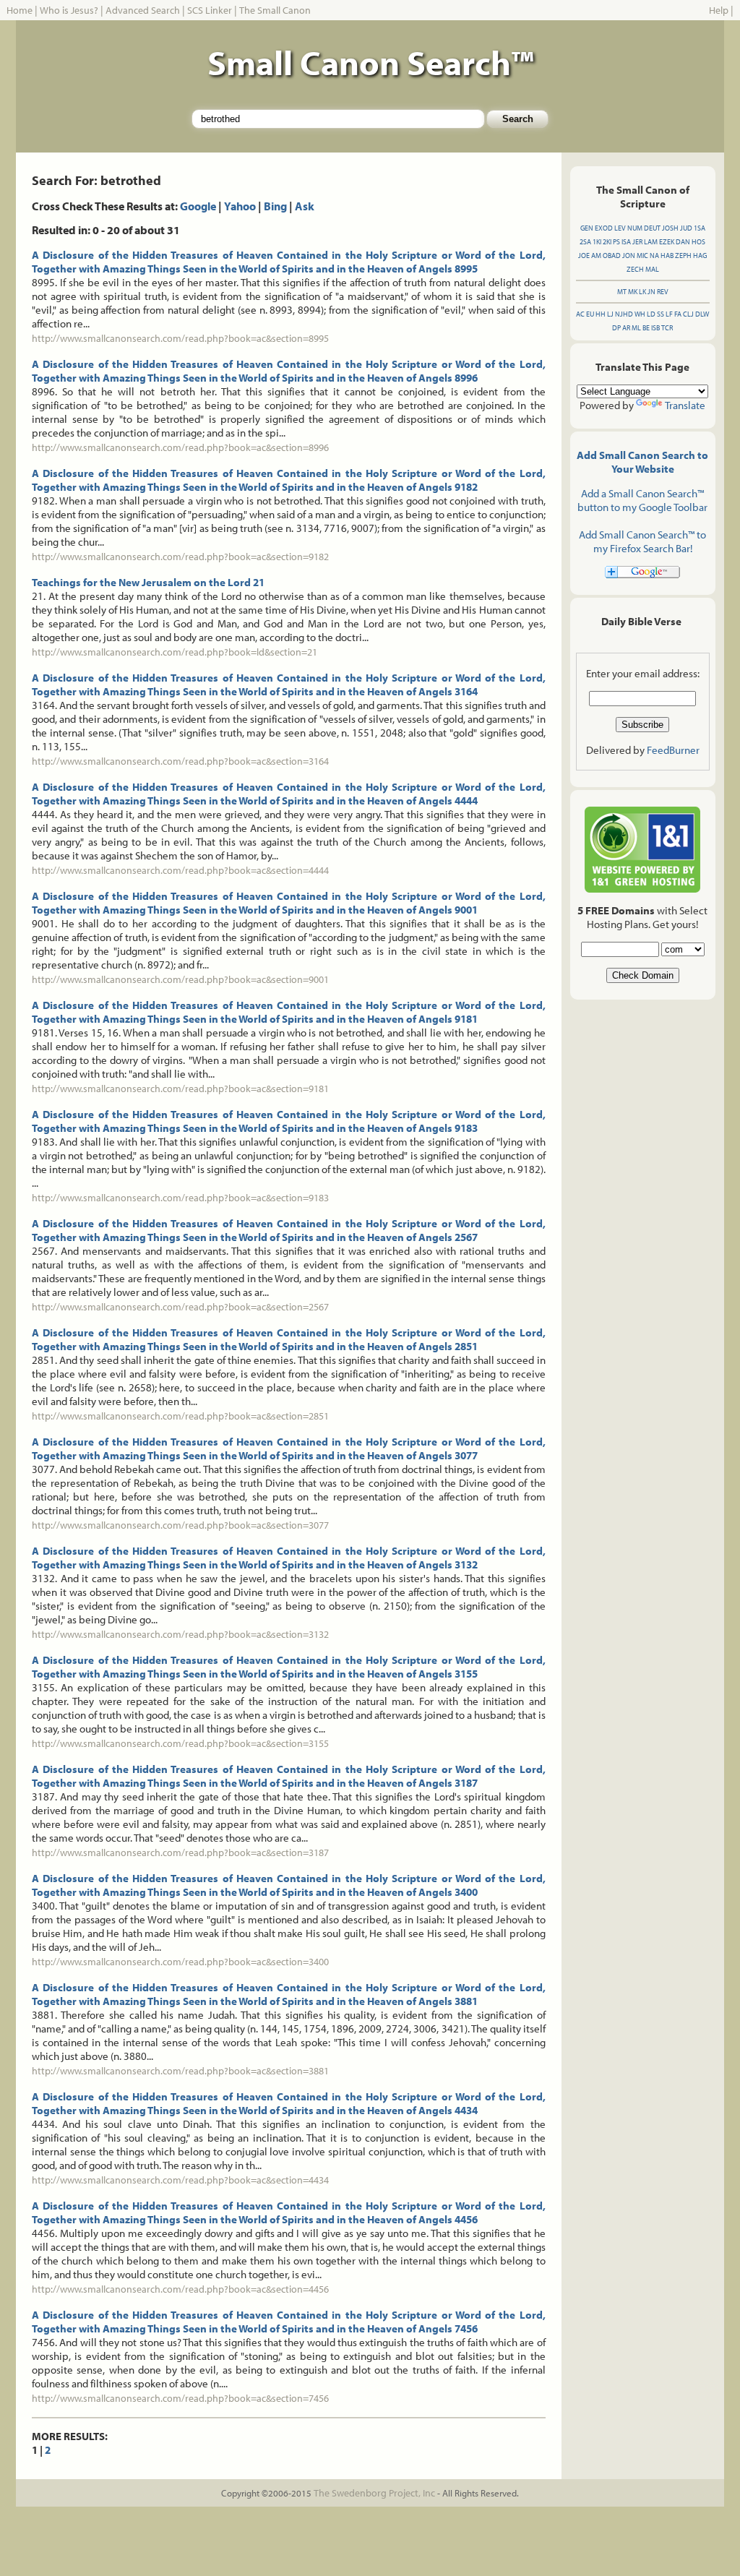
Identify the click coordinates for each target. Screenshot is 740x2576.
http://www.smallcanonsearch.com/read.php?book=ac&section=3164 (180, 761)
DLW (702, 314)
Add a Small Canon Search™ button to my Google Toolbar (642, 500)
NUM (635, 228)
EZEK (667, 242)
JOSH (670, 228)
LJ (610, 314)
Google (198, 206)
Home (20, 10)
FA (678, 314)
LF (669, 314)
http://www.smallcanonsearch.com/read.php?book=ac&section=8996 (180, 447)
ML (636, 328)
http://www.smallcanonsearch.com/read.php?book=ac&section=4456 (180, 2289)
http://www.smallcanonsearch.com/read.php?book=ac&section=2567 (180, 1307)
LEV (620, 228)
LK (642, 292)
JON (629, 256)
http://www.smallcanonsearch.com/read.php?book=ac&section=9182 (180, 557)
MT (622, 292)
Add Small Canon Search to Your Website (642, 462)
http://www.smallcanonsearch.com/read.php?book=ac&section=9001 (180, 979)
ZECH (635, 269)
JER (637, 242)
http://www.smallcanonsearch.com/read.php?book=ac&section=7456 (180, 2398)
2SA (585, 242)
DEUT (652, 228)
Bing (275, 206)
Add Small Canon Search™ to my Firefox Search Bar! (642, 541)
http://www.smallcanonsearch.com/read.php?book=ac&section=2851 (180, 1416)
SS (661, 314)
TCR (667, 328)
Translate (685, 405)
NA (654, 256)
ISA (626, 242)
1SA (700, 228)
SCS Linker (210, 10)
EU (590, 314)
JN (651, 292)
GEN (587, 228)
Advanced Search (143, 10)
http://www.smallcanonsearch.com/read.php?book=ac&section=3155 (180, 1743)
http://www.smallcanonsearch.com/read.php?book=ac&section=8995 (180, 338)
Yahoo (240, 206)
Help (719, 10)
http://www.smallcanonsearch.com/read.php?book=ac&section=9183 (180, 1198)
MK (633, 292)
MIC (642, 256)
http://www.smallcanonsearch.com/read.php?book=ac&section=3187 (180, 1852)
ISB (655, 328)
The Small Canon (275, 10)
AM (596, 256)
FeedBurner (673, 750)
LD (651, 314)
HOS (698, 242)
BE (646, 328)
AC (580, 314)
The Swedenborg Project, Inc (374, 2493)
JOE (584, 256)
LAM (651, 242)
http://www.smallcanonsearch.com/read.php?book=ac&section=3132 (180, 1634)
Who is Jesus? (69, 10)
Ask (305, 206)
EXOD (604, 228)
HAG (700, 256)
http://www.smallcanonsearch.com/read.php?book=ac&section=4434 (180, 2180)
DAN (683, 242)
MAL (652, 269)
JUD (686, 228)
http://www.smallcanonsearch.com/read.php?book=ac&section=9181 (180, 1089)
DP (616, 328)
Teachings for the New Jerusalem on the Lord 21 (148, 582)
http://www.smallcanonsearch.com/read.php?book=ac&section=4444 (180, 870)
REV (663, 292)
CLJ (688, 314)
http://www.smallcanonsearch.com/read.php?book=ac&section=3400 (180, 1962)
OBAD (612, 256)
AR (626, 328)
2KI (607, 242)
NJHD (624, 314)
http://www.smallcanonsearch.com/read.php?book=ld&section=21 (175, 652)
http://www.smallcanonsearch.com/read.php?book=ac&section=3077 (180, 1525)
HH (601, 314)
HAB (667, 256)
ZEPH (683, 256)
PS (616, 242)
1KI (597, 242)
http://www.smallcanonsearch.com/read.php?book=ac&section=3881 (180, 2071)
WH (640, 314)
